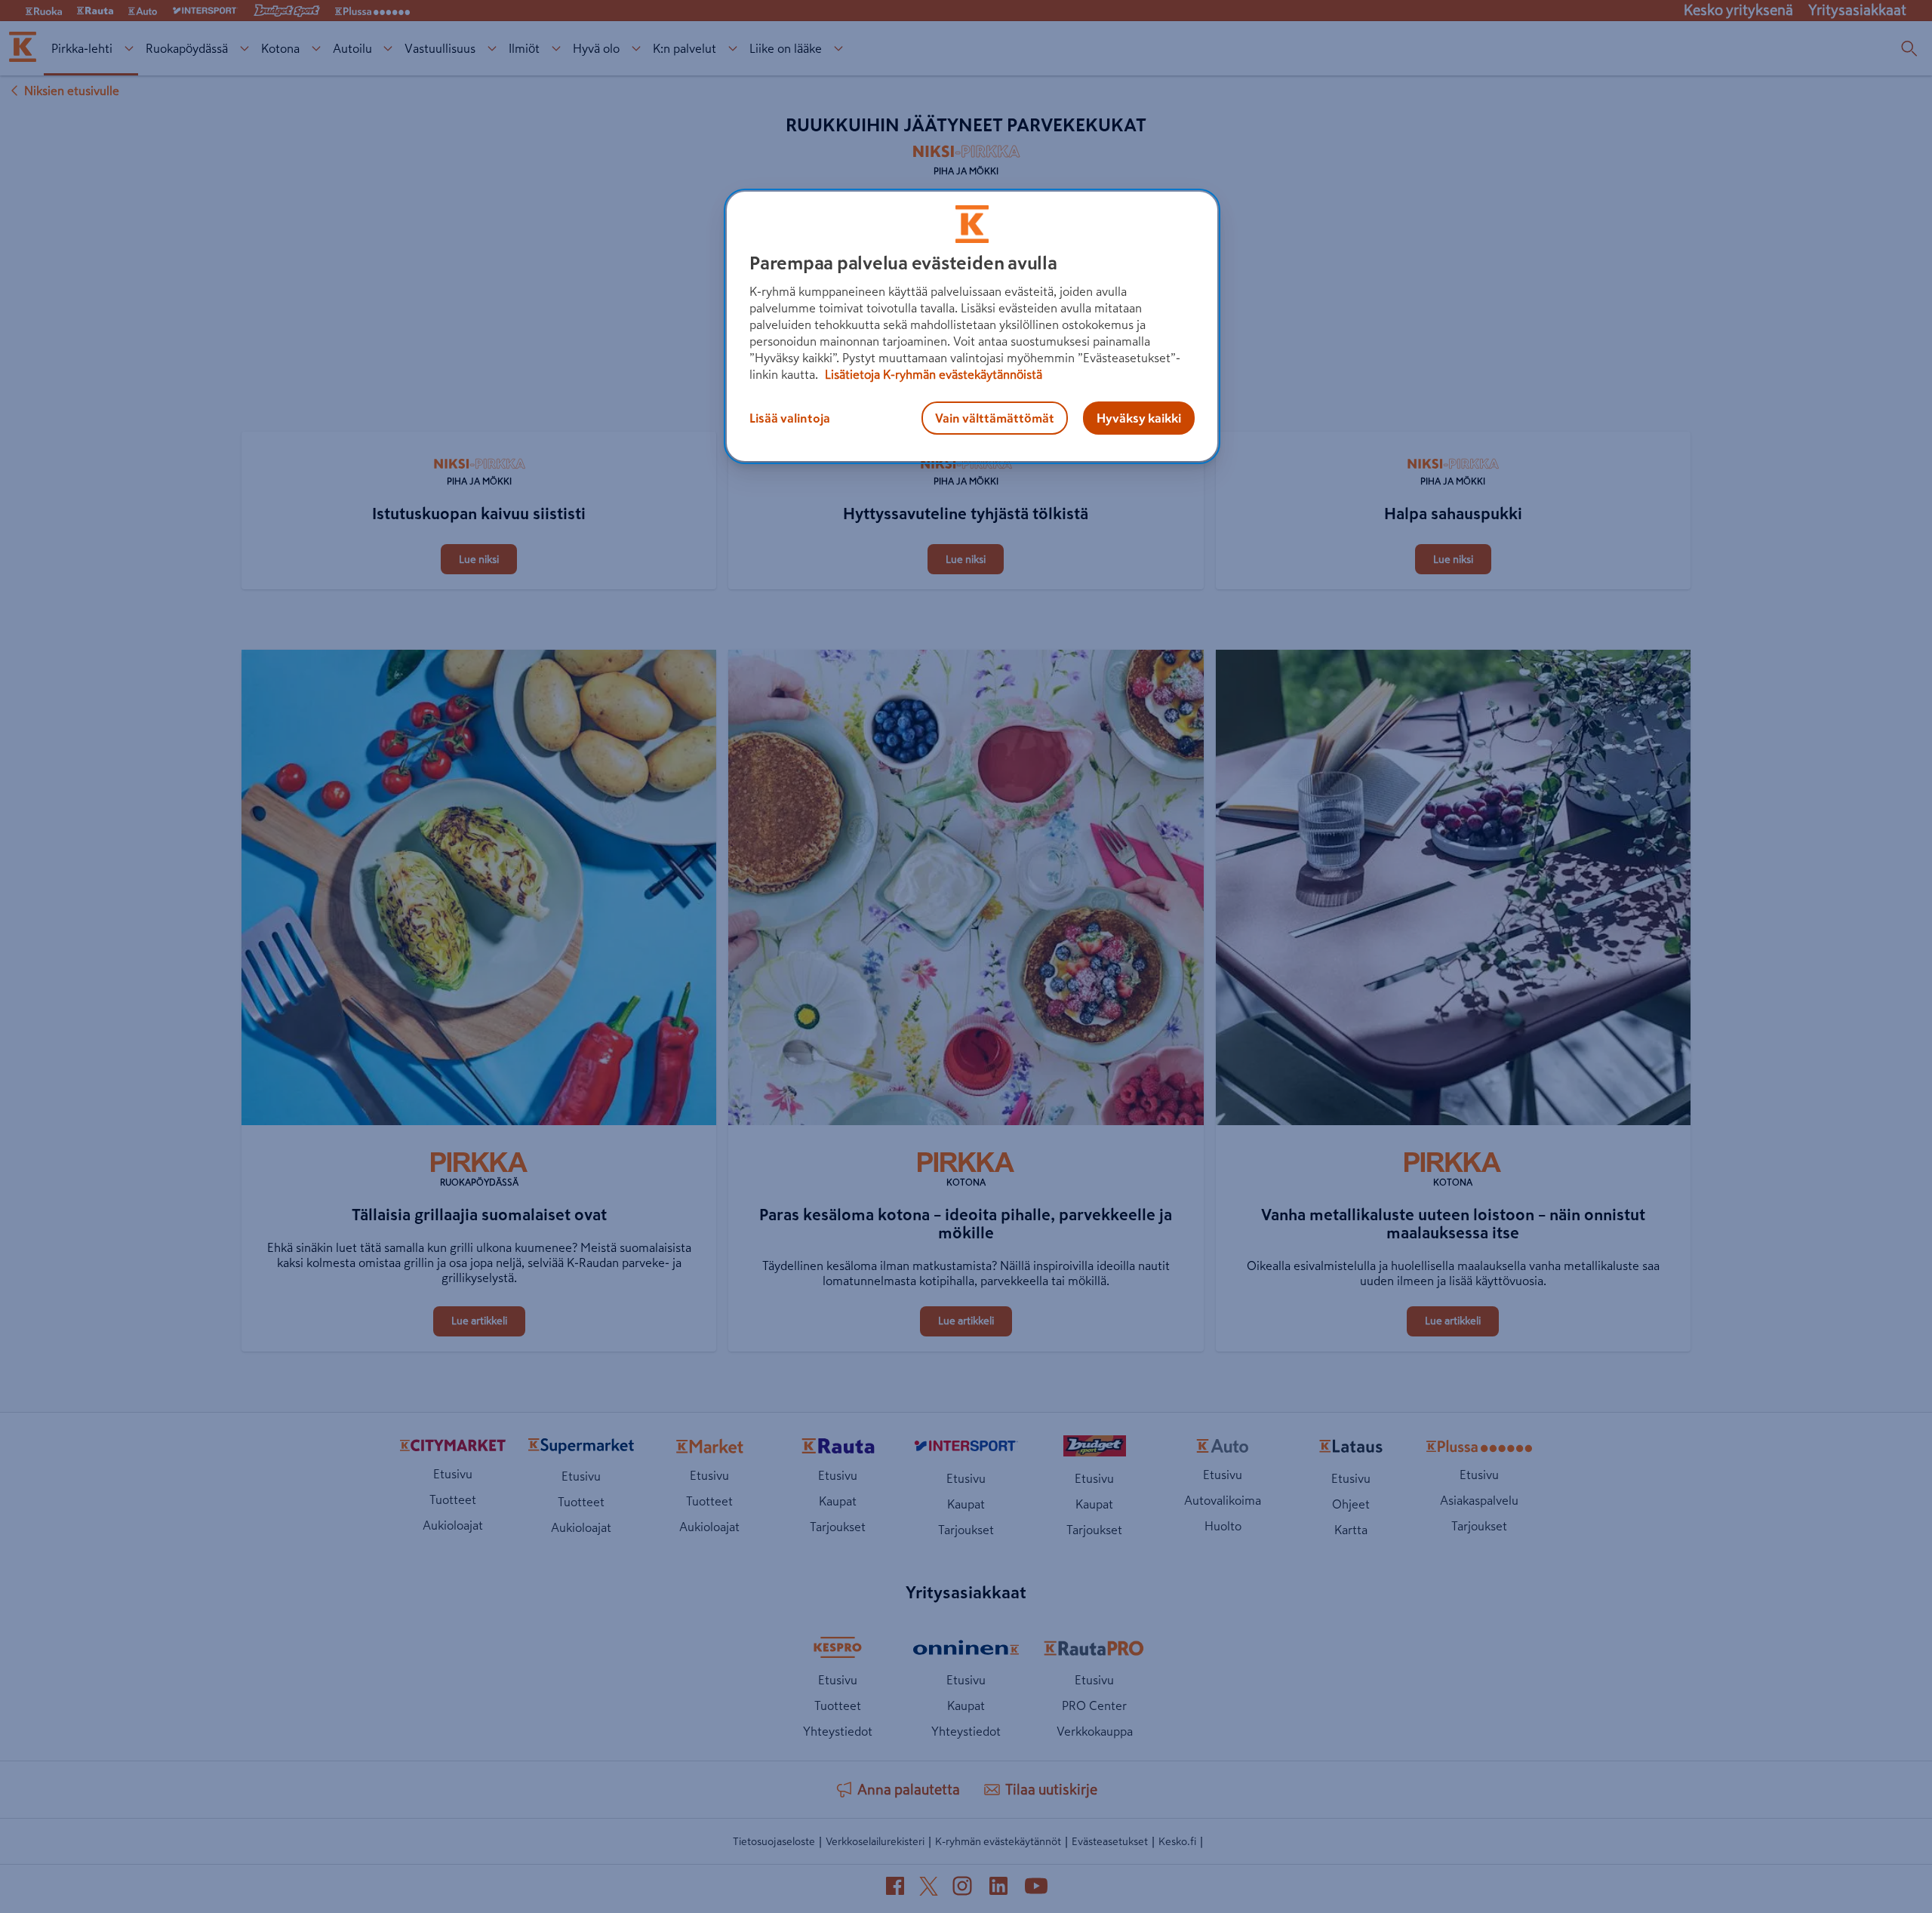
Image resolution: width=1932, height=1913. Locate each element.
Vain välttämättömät (995, 418)
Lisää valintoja (790, 418)
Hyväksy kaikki (1139, 418)
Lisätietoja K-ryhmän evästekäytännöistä (932, 374)
